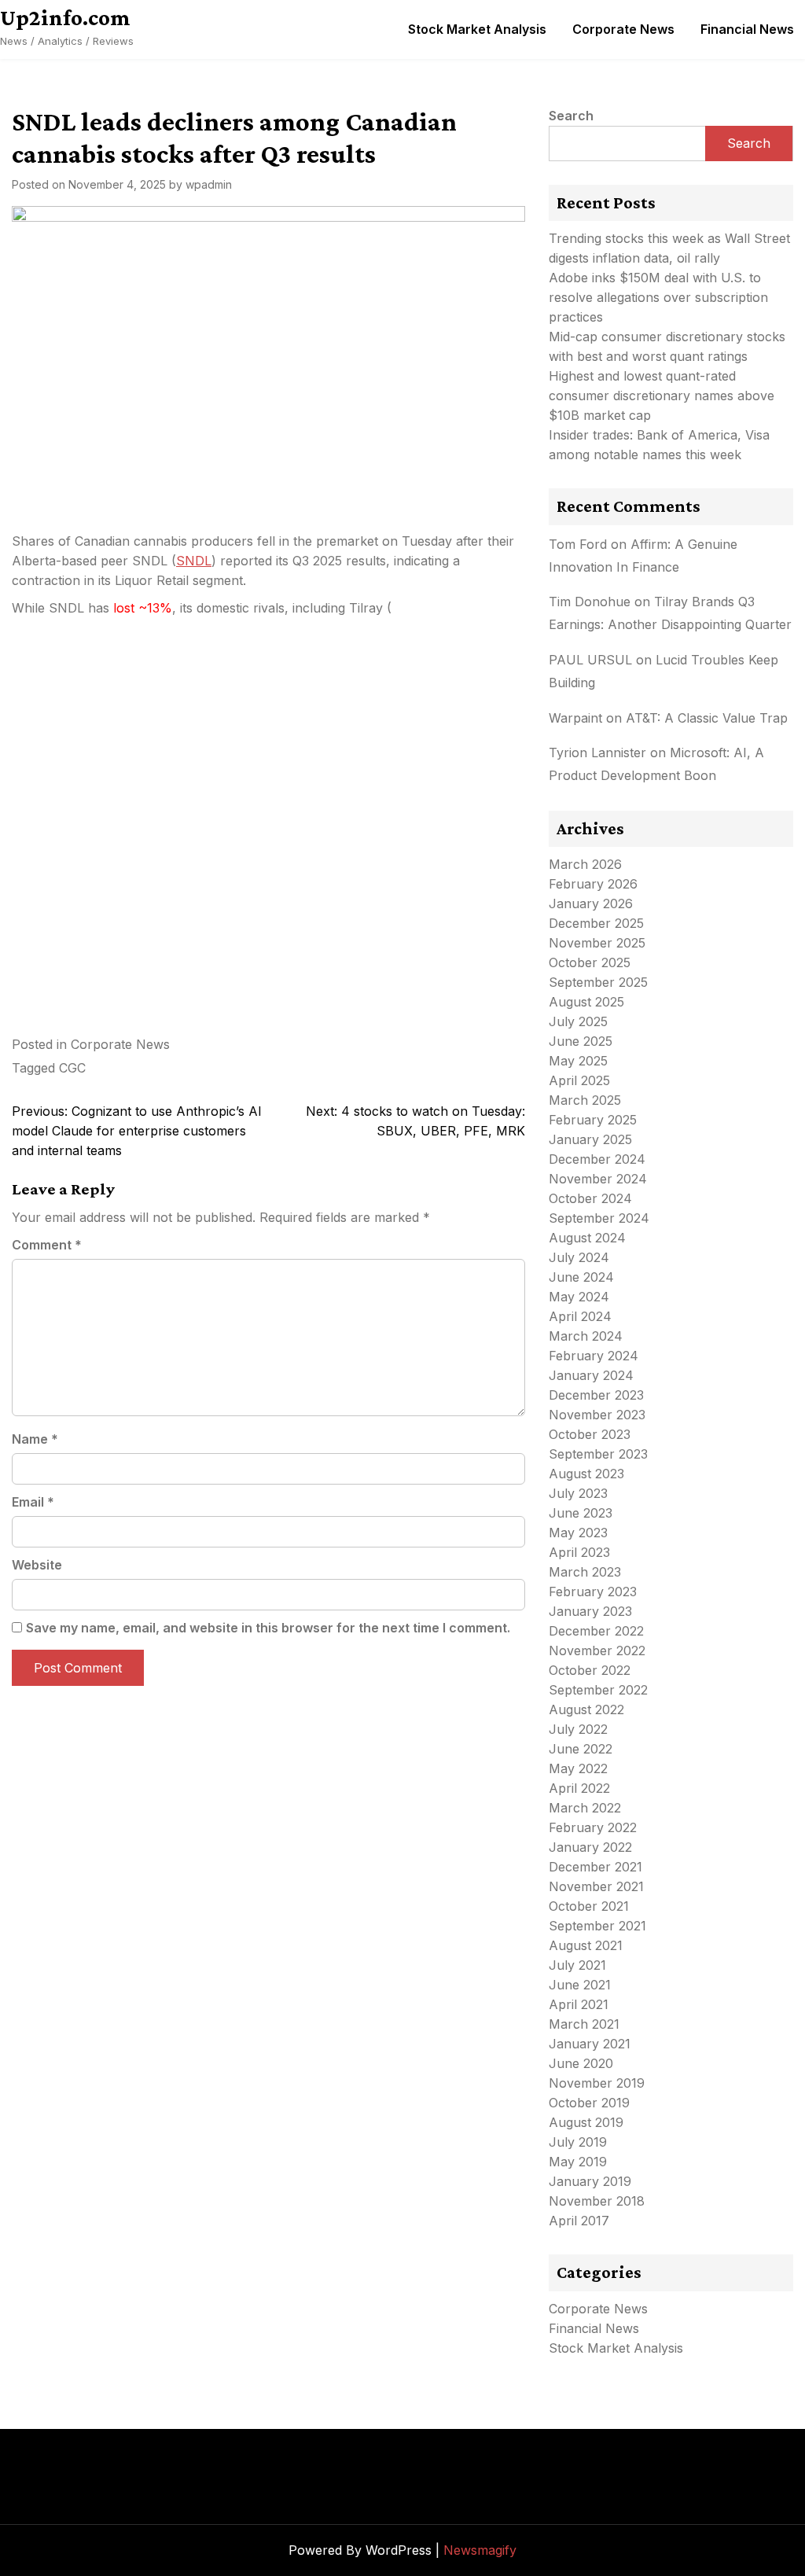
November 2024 (598, 1179)
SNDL (194, 561)
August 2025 (586, 1002)
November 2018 (597, 2201)
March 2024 (586, 1336)
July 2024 (579, 1257)
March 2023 (585, 1572)
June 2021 (580, 1985)
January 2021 (590, 2044)
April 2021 (579, 2004)
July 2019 (578, 2142)
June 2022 (581, 1749)
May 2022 (578, 1768)
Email (33, 1502)
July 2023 (578, 1493)
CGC (72, 1068)
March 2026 (585, 864)
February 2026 (593, 884)
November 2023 (597, 1415)
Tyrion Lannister (597, 753)
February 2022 (593, 1827)
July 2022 (578, 1729)
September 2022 (598, 1690)
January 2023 (590, 1611)
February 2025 (593, 1120)
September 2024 (599, 1218)
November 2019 (597, 2083)
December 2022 (596, 1631)
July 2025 (578, 1021)
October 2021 (589, 1906)
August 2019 (586, 2122)
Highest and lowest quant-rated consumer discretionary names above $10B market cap (662, 396)
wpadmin (209, 184)
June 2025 (581, 1041)
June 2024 (581, 1277)
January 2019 (590, 2181)
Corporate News (623, 29)
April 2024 (580, 1316)
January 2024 (591, 1375)
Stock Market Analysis (477, 29)
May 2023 (578, 1533)
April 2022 (579, 1788)
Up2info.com (65, 17)
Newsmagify (480, 2550)
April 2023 (579, 1552)
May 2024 (579, 1297)
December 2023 (596, 1395)
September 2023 (598, 1454)
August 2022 (586, 1709)
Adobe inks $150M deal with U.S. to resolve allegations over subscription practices (658, 297)
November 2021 (596, 1886)
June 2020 (581, 2063)
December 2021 (595, 1867)
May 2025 (578, 1061)
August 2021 (586, 1945)
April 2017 (579, 2221)
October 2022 (590, 1670)
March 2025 (585, 1100)
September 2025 (598, 982)
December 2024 (597, 1159)
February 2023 (593, 1592)
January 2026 (591, 903)
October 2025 (590, 962)
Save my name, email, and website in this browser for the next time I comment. (268, 1628)
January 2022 (590, 1847)
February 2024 (594, 1356)
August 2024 (587, 1238)
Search (571, 116)
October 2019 (589, 2103)
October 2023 (590, 1434)
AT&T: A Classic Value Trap (707, 718)
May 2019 (578, 2162)
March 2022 (585, 1808)
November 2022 (597, 1650)
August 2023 (586, 1474)
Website (37, 1565)
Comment (47, 1245)
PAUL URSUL (590, 660)
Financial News (747, 29)
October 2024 (590, 1198)
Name (35, 1439)
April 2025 (579, 1080)
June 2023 (581, 1513)
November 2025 (597, 943)
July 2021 (577, 1965)
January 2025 (590, 1139)
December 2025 (596, 923)
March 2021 (584, 2024)
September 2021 (597, 1926)
